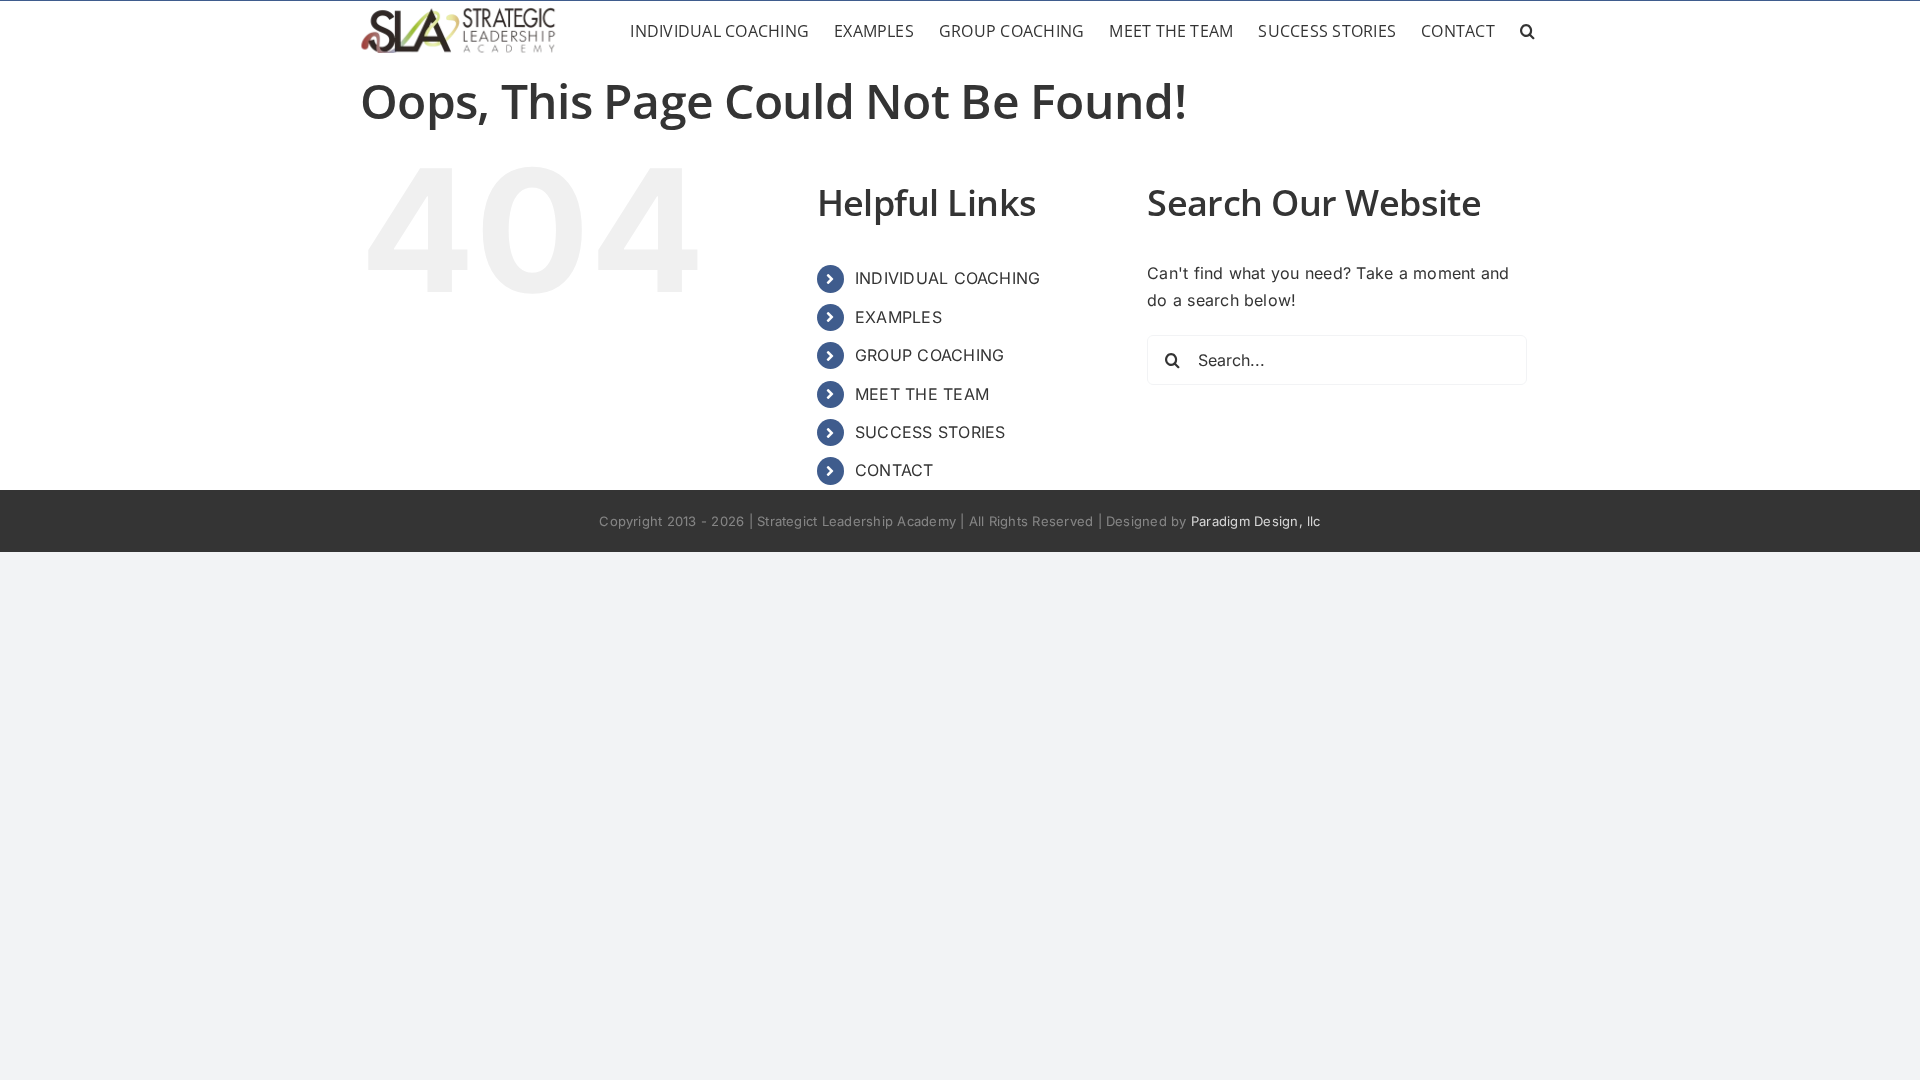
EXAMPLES (898, 317)
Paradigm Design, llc (1256, 521)
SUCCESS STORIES (930, 432)
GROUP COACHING (929, 355)
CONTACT (894, 470)
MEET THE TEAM (922, 394)
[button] (1527, 31)
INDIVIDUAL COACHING (948, 278)
